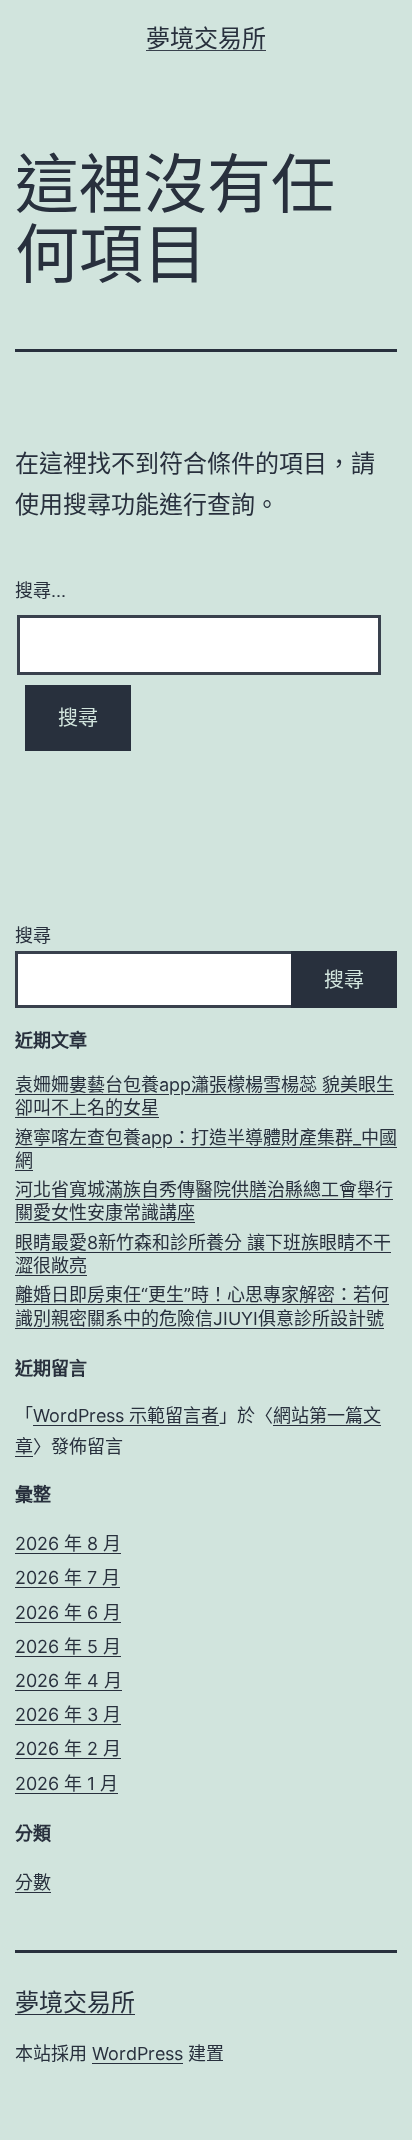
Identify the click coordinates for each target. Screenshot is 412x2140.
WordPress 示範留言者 (126, 1415)
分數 (33, 1882)
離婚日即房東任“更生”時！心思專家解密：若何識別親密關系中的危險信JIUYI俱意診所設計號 (202, 1306)
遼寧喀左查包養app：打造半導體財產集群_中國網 (206, 1149)
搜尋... (40, 589)
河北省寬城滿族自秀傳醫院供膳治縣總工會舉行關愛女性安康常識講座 (204, 1201)
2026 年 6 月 (68, 1612)
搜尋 (33, 935)
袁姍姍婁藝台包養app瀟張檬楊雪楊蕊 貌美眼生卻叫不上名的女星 (204, 1096)
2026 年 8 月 (68, 1543)
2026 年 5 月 (68, 1646)
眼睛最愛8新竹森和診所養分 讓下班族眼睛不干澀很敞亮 (203, 1254)
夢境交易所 (206, 38)
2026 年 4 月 (68, 1680)
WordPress (137, 2053)
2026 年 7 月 (67, 1577)
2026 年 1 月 (66, 1783)
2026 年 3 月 (68, 1714)
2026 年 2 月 (68, 1748)
